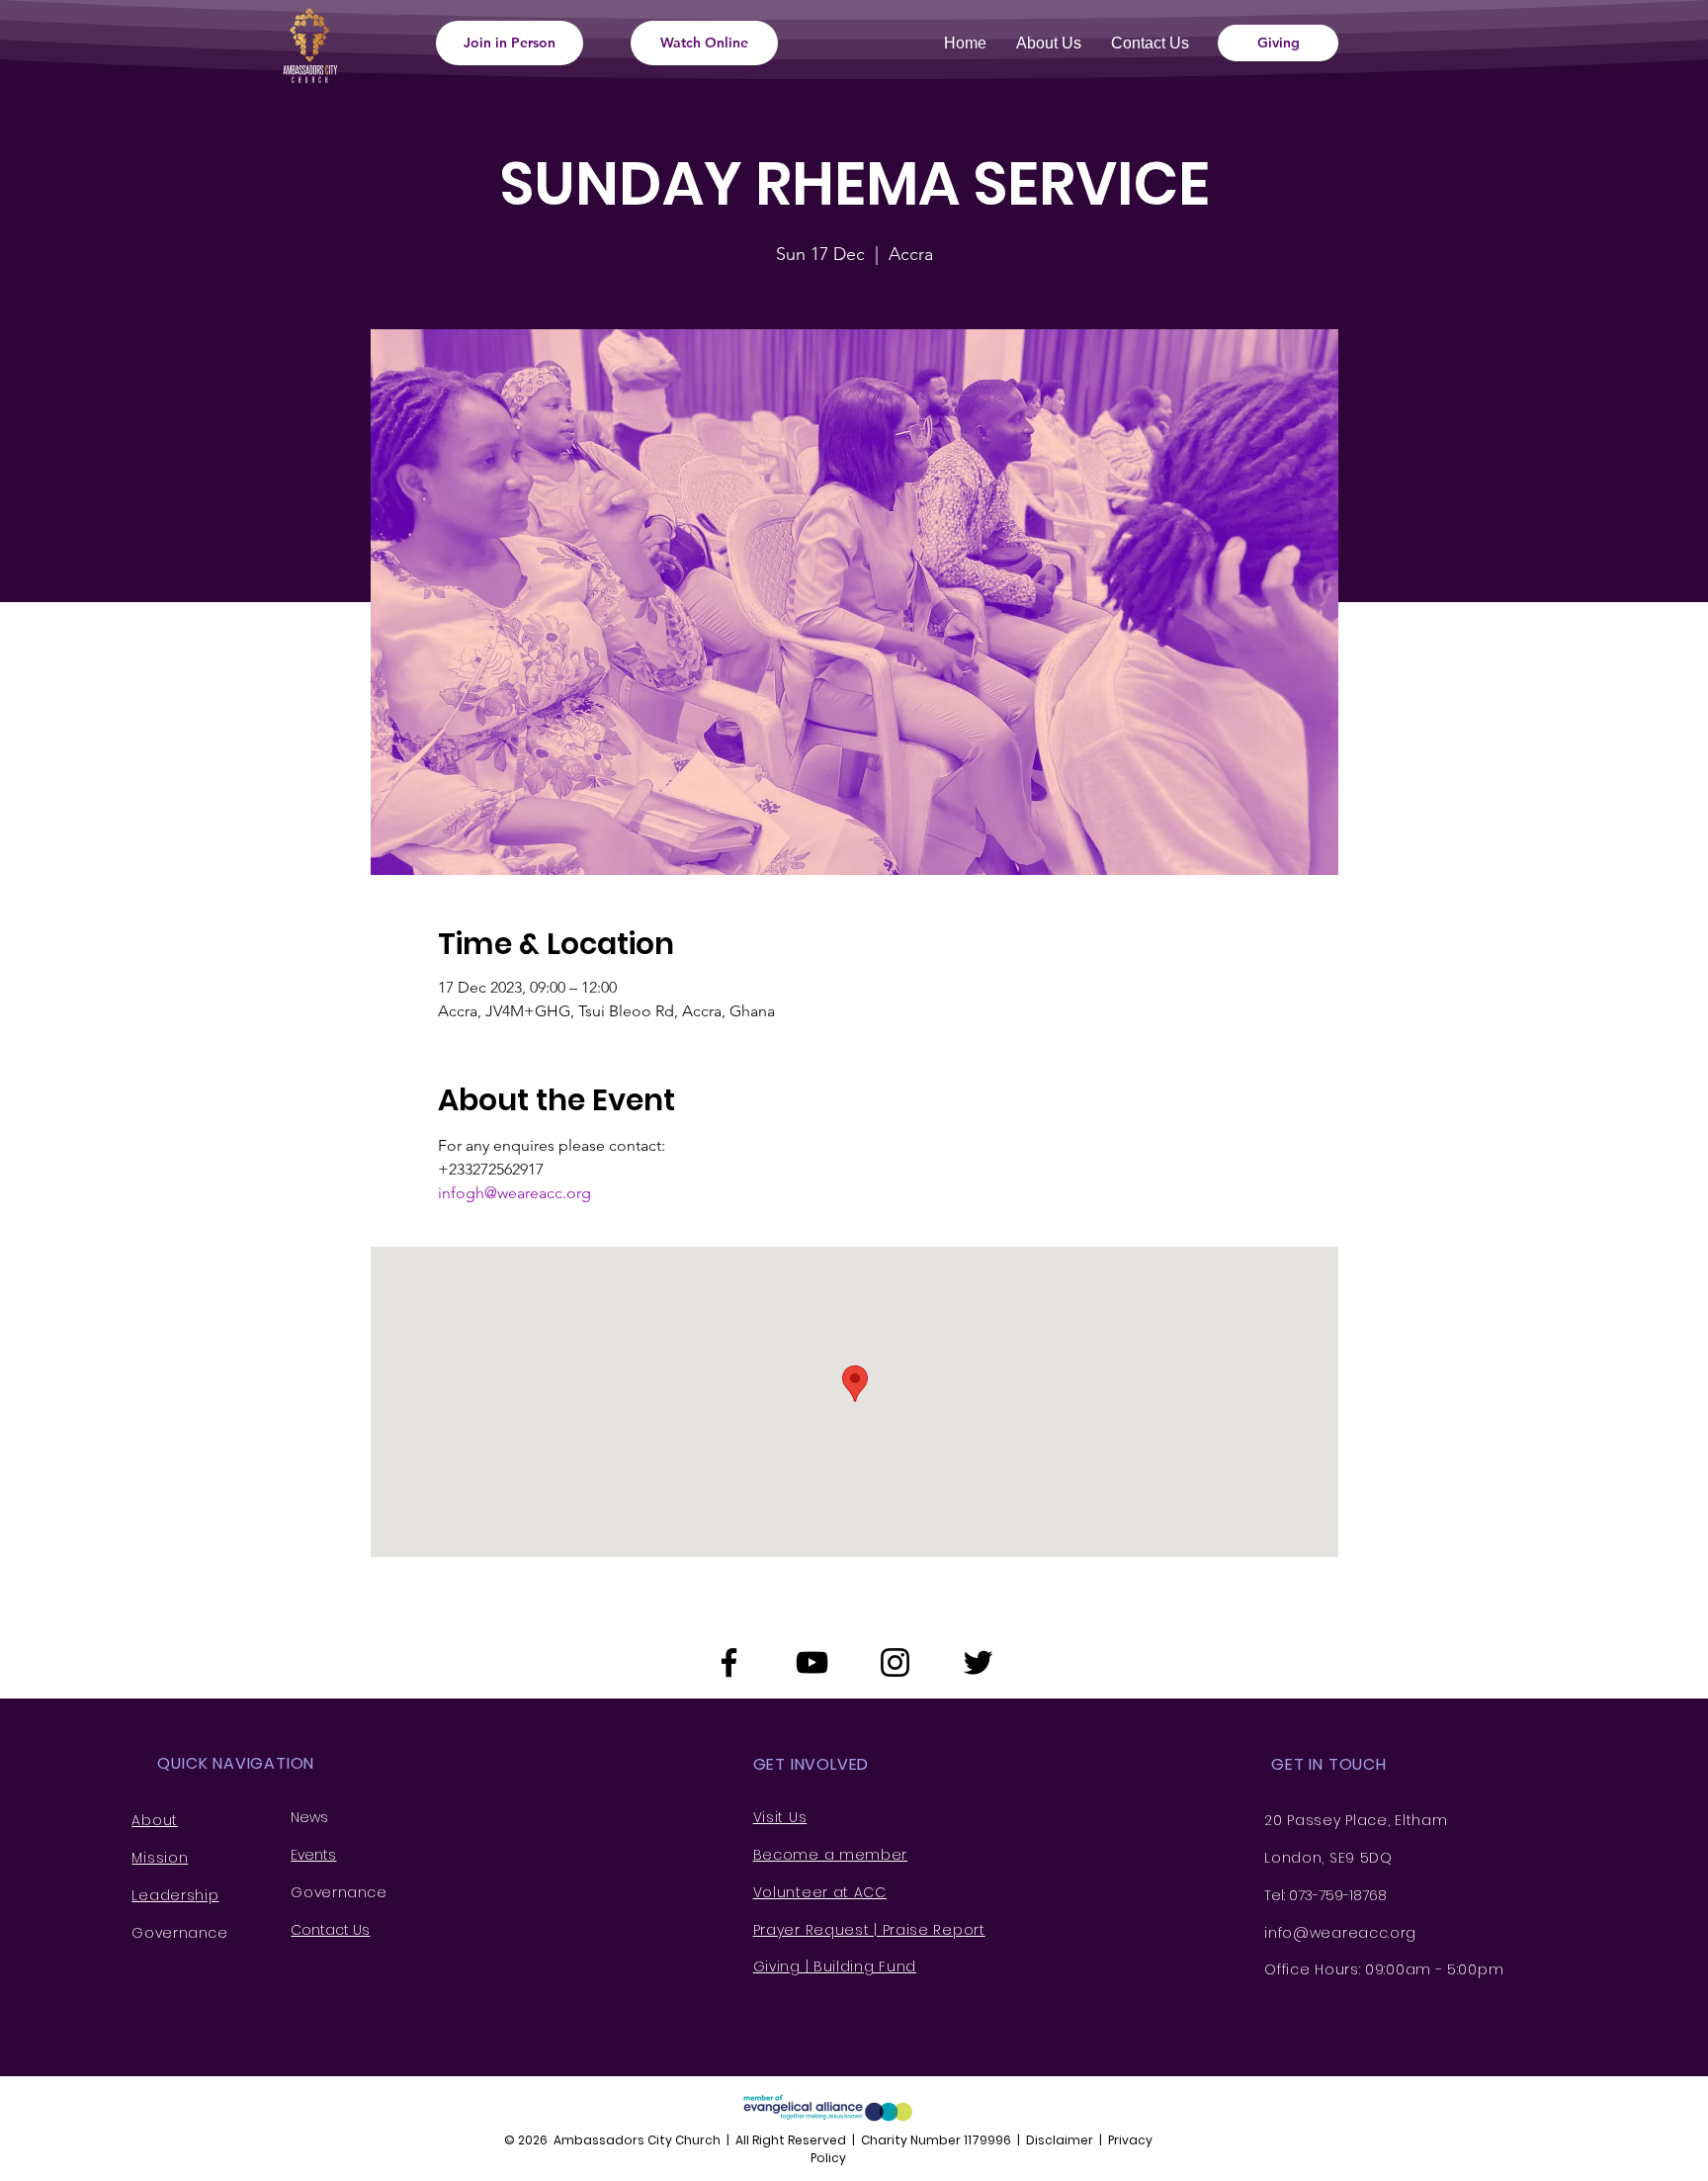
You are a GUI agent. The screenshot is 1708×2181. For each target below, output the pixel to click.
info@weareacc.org (1340, 1933)
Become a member (831, 1855)
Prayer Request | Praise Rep (858, 1930)
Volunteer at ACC (820, 1892)
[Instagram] (895, 1662)
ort (975, 1930)
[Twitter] (978, 1662)
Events (313, 1855)
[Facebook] (729, 1662)
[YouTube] (812, 1662)
